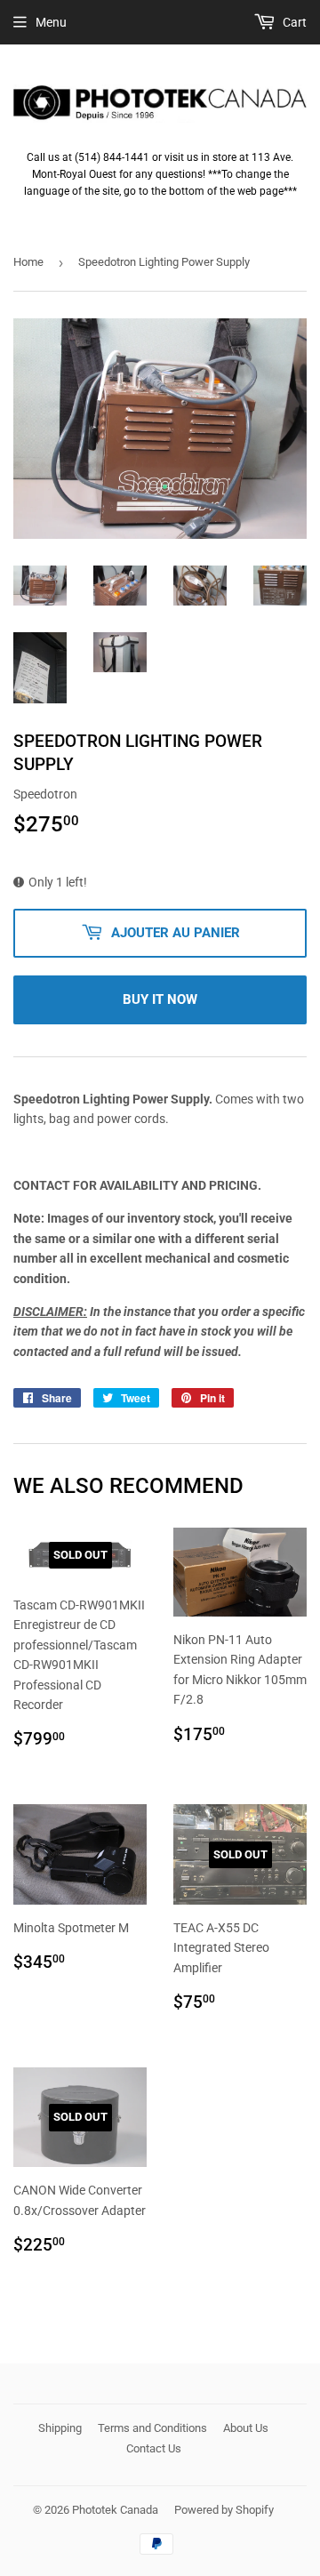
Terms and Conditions (152, 2428)
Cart (293, 22)
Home (28, 262)
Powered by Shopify (224, 2510)
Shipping (60, 2428)
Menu (51, 22)
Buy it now (160, 999)
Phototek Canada (115, 2510)
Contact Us (154, 2448)
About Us (246, 2428)
